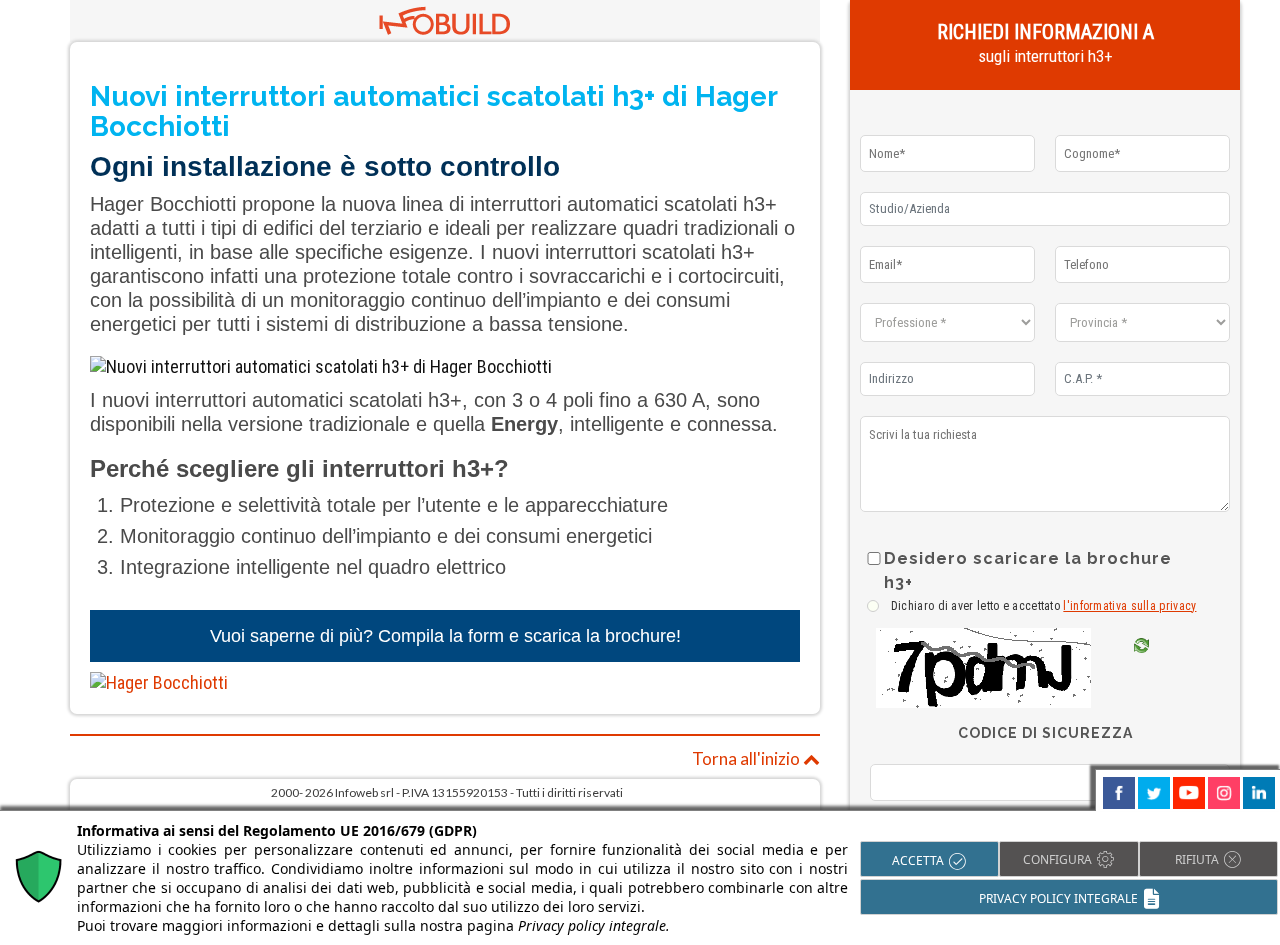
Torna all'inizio (747, 758)
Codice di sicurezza (1045, 733)
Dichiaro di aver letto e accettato (1044, 606)
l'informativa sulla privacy (1129, 606)
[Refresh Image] (1141, 675)
